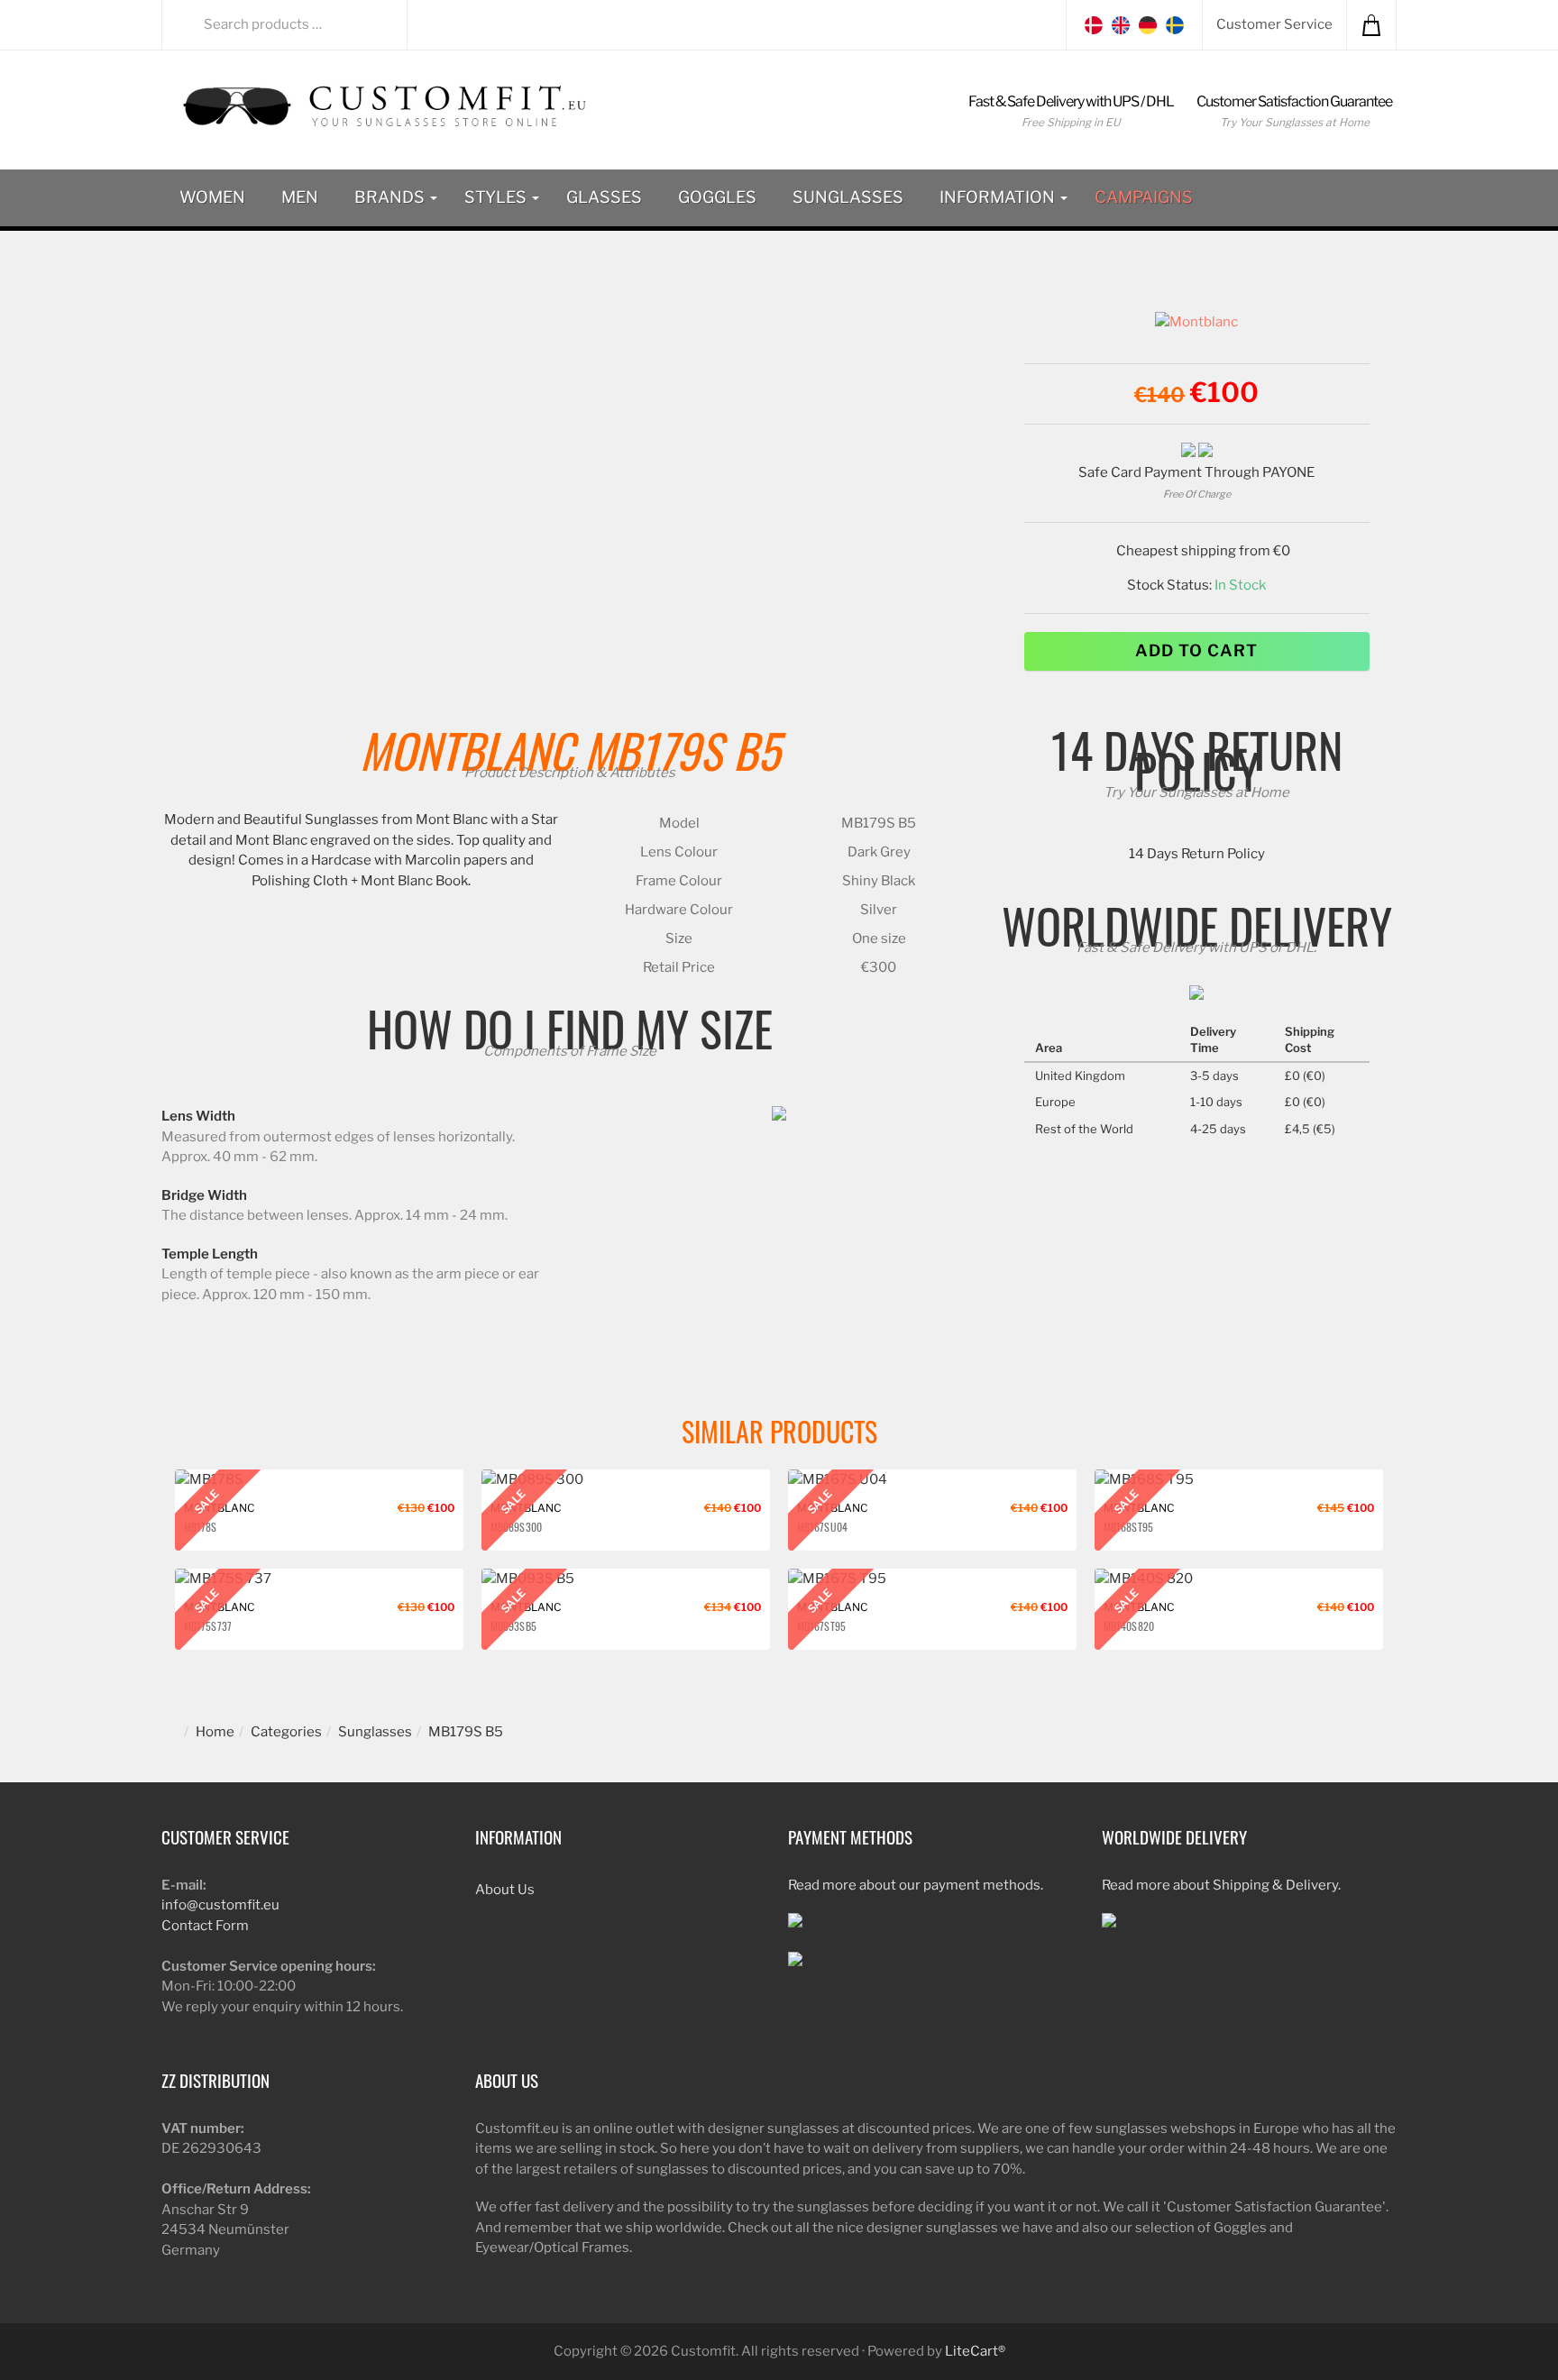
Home (215, 1732)
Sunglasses (848, 197)
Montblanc (467, 750)
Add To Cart (1196, 650)
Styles (497, 197)
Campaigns (1144, 197)
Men (300, 197)
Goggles (717, 197)
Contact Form (205, 1926)
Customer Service (1274, 24)
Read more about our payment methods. (916, 1885)
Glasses (604, 197)
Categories (286, 1732)
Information (999, 197)
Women (212, 197)
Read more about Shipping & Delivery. (1221, 1885)
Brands (391, 197)
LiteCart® (975, 2351)
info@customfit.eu (220, 1905)
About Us (505, 1890)
